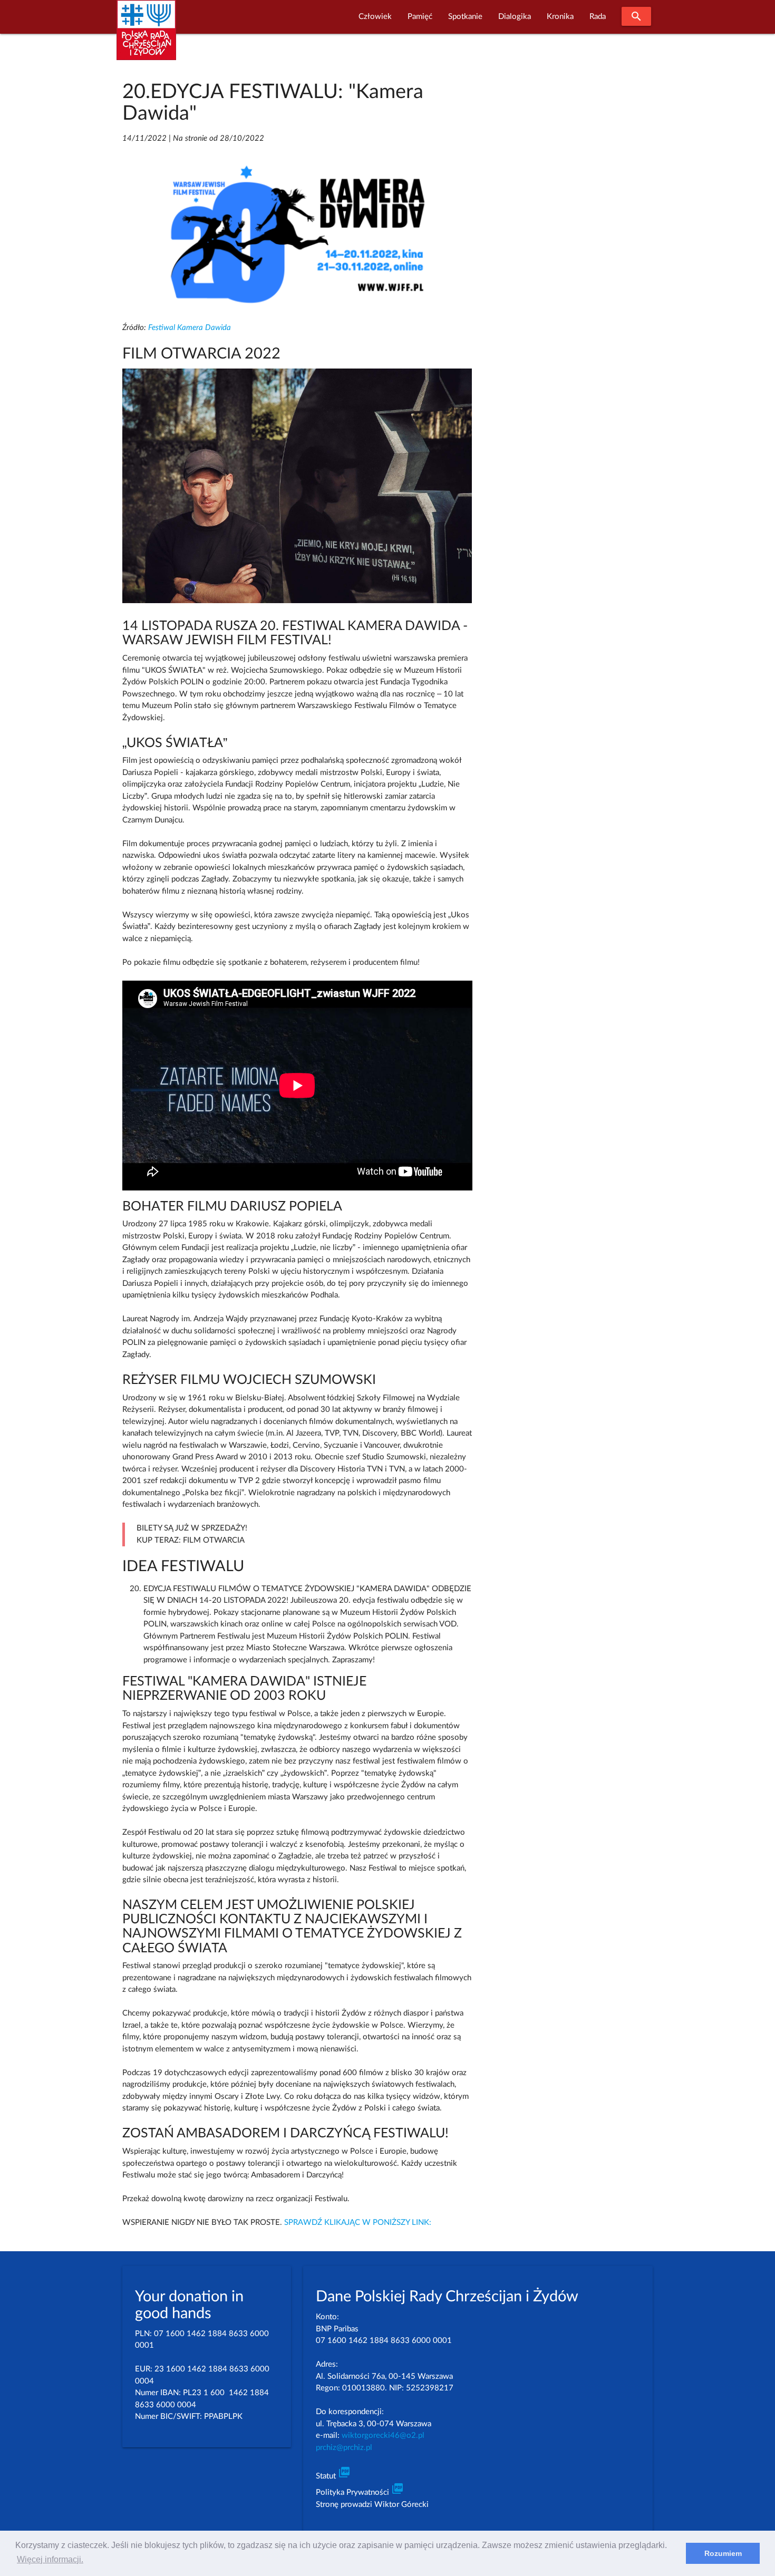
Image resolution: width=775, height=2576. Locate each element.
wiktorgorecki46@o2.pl (383, 2435)
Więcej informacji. (50, 2559)
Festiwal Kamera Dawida (190, 328)
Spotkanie (465, 17)
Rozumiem (723, 2553)
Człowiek (375, 17)
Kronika (560, 17)
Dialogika (515, 17)
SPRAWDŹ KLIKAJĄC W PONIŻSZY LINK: (358, 2222)
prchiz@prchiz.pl (344, 2448)
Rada (598, 17)
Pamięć (420, 17)
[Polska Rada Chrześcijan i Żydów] (146, 36)
